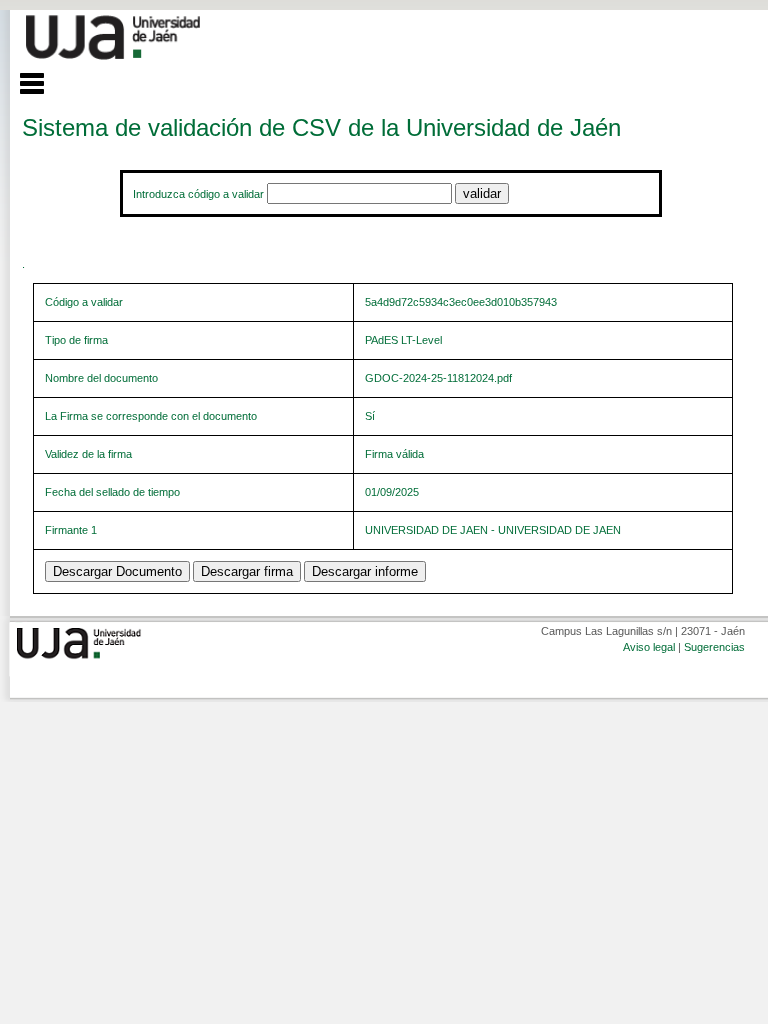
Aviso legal (649, 647)
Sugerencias (714, 647)
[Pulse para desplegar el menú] (22, 81)
